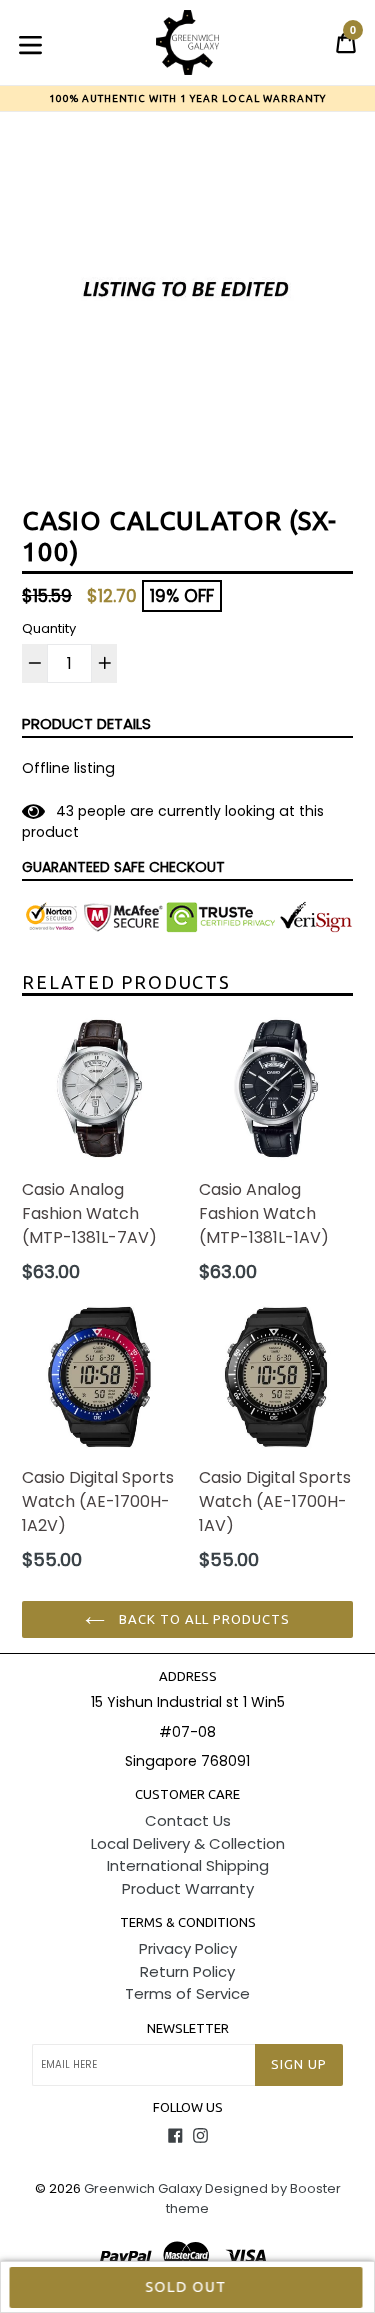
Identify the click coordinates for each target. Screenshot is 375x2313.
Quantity (49, 628)
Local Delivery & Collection (188, 1843)
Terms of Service (187, 1993)
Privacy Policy (188, 1948)
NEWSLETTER (188, 2028)
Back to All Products (203, 1619)
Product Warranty (188, 1888)
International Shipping (188, 1865)
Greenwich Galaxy (143, 2188)
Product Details (86, 723)
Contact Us (188, 1820)
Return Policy (187, 1971)
